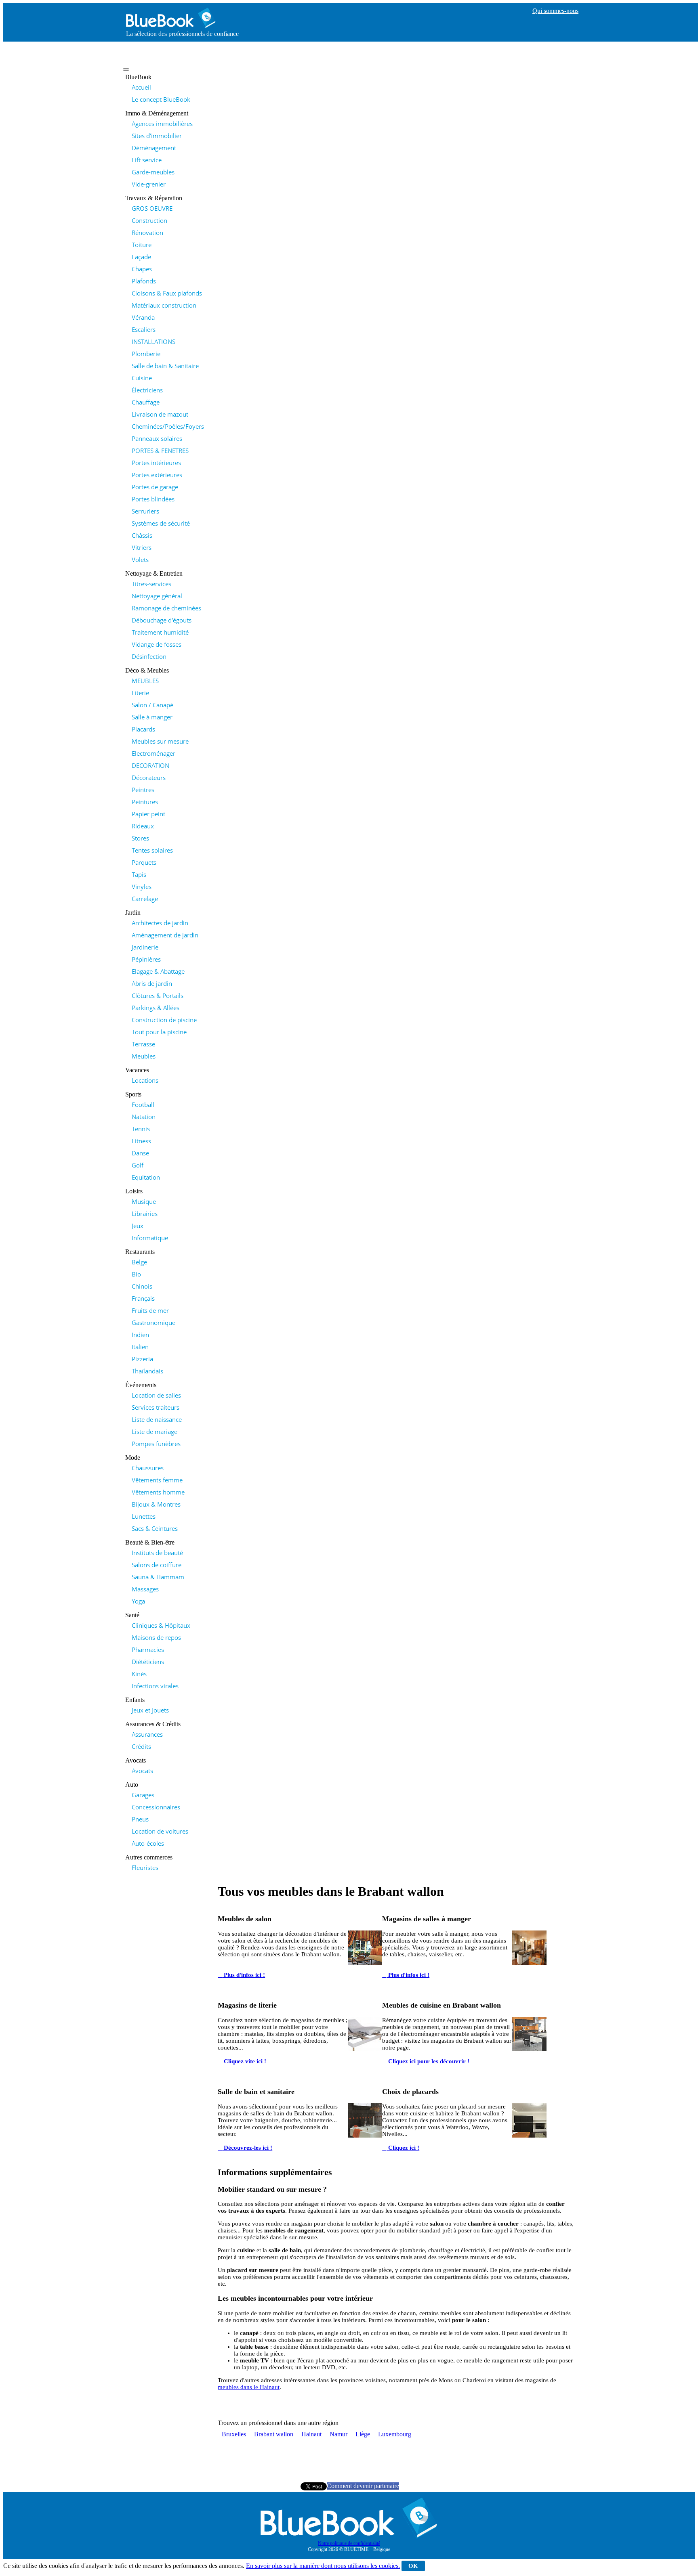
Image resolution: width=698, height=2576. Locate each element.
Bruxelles (234, 2434)
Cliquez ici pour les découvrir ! (428, 2061)
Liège (363, 2434)
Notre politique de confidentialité (349, 2543)
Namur (338, 2434)
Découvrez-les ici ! (247, 2148)
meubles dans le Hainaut (249, 2387)
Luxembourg (395, 2434)
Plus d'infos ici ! (244, 1975)
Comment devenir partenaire (363, 2486)
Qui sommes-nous (555, 11)
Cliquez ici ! (403, 2148)
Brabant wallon (274, 2434)
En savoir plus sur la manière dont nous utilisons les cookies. (323, 2566)
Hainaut (311, 2434)
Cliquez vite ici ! (244, 2061)
